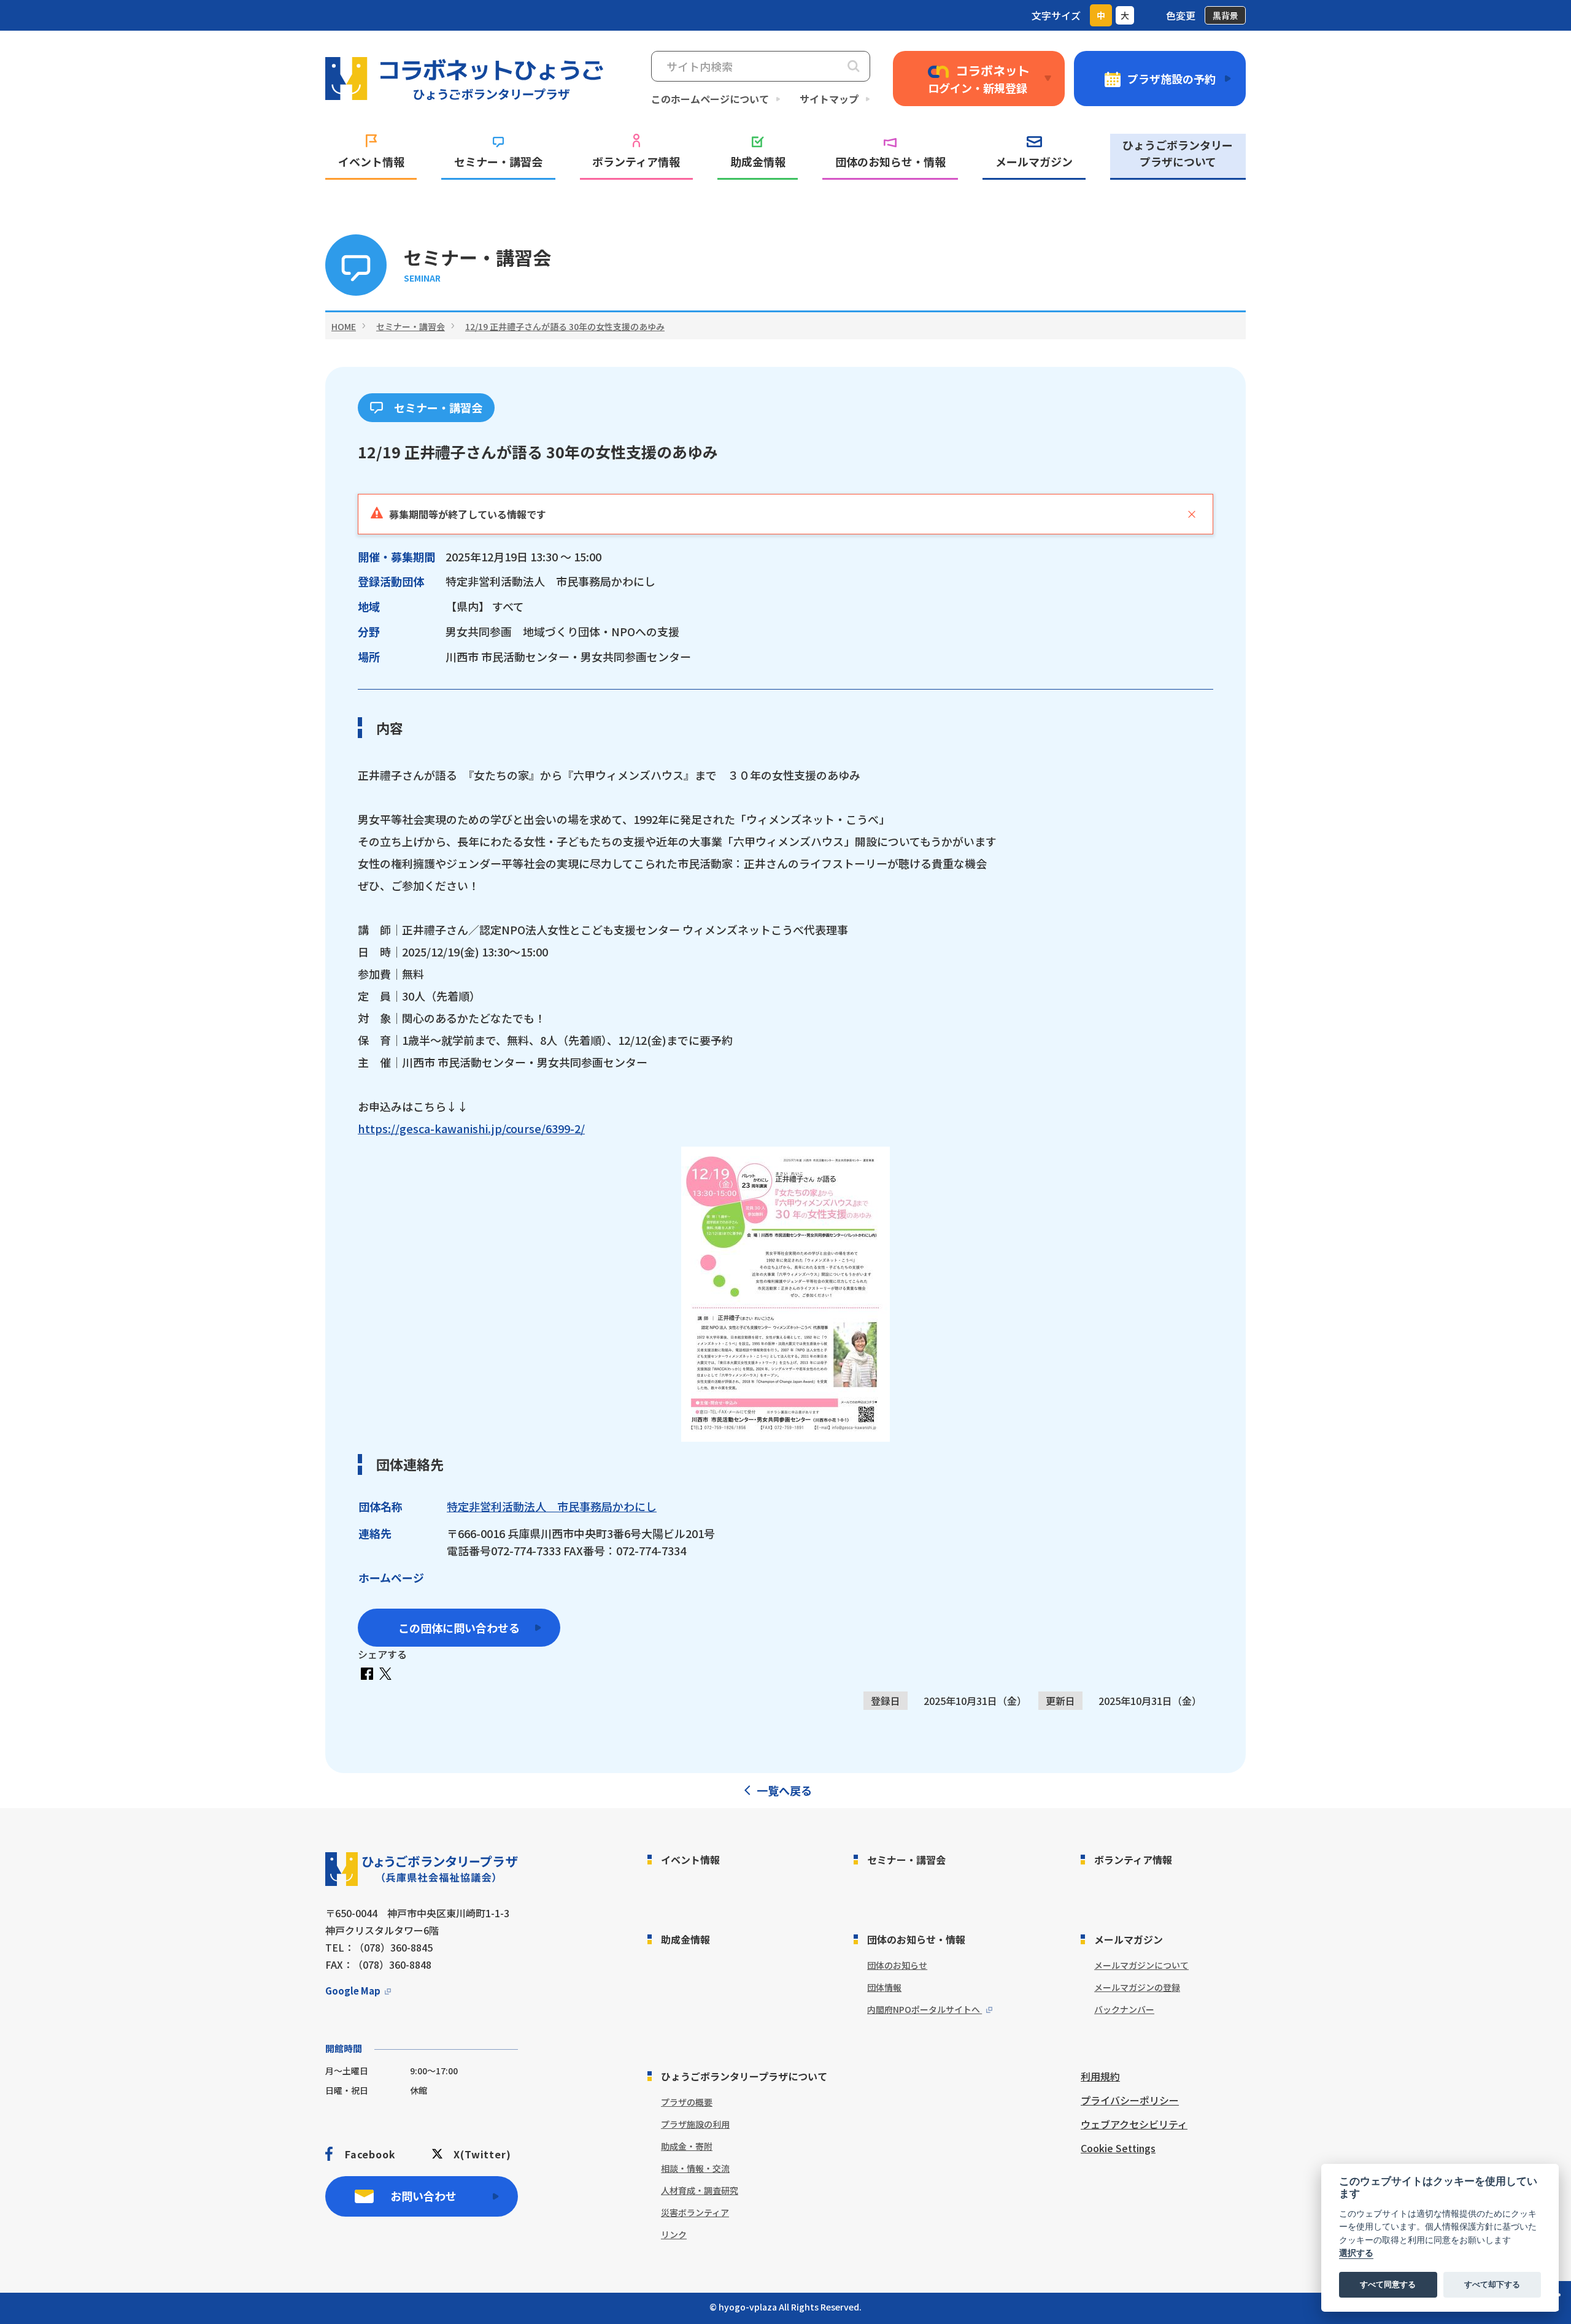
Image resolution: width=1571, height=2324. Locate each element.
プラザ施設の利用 (695, 2124)
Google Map (353, 1991)
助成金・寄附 (687, 2146)
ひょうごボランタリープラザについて (1178, 153)
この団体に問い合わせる (459, 1628)
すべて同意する (1388, 2285)
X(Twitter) (482, 2154)
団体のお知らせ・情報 (890, 161)
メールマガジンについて (1141, 1965)
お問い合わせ (423, 2196)
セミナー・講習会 (498, 161)
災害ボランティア (695, 2212)
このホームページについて (710, 99)
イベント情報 (371, 161)
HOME (344, 326)
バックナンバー (1124, 2009)
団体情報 (884, 1987)
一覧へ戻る (784, 1790)
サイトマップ (829, 99)
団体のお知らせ (897, 1965)
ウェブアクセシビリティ (1134, 2124)
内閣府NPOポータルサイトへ (924, 2009)
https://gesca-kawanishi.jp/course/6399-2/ (471, 1128)
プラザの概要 (687, 2102)
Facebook (370, 2154)
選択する (1356, 2253)
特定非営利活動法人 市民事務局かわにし (552, 1506)
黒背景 (1226, 15)
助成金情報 (758, 161)
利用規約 (1100, 2076)
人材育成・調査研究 (700, 2190)
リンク (674, 2234)
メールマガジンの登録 (1137, 1987)
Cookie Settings (1118, 2148)
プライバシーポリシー (1130, 2100)
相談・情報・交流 (695, 2168)
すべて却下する (1492, 2285)
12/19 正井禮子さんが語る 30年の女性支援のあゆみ (565, 326)
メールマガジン (1034, 161)
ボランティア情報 (636, 161)
